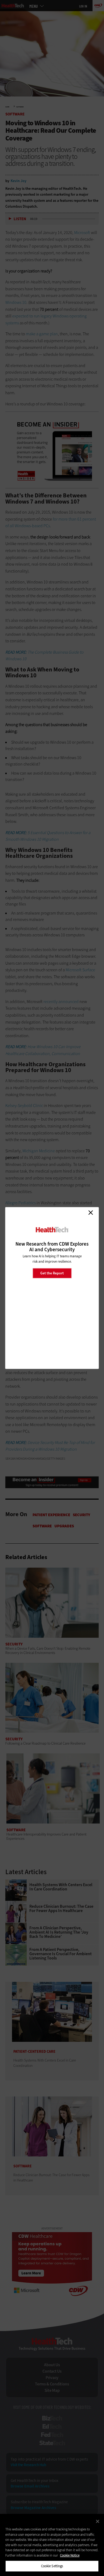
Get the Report (52, 1273)
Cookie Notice (70, 2555)
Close (91, 1213)
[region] (52, 2545)
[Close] (98, 2521)
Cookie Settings (52, 2566)
